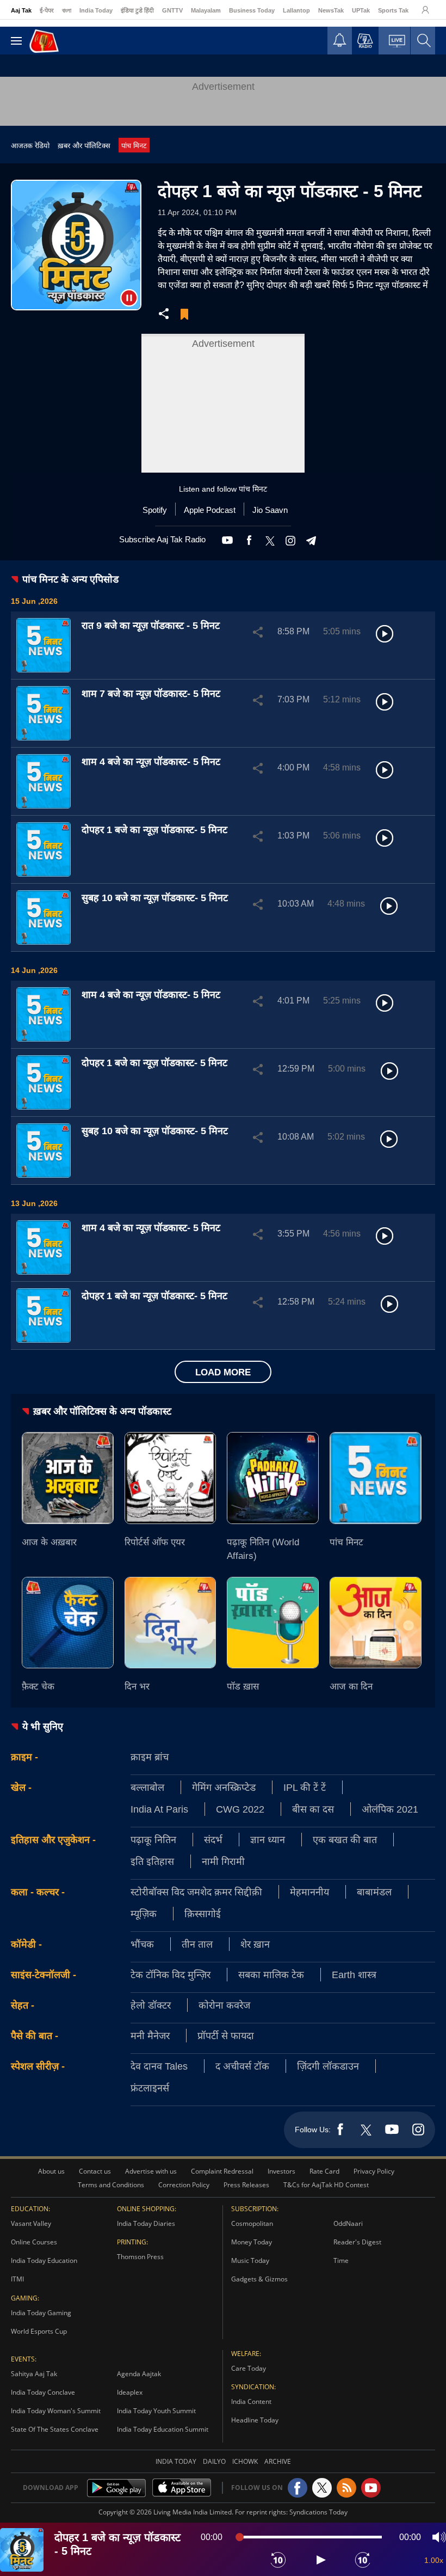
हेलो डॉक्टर (151, 2005)
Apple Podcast (210, 510)
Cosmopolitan (252, 2223)
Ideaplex (130, 2392)
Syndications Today (318, 2512)
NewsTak (331, 10)
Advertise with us (151, 2171)
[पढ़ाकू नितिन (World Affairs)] (273, 1478)
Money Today (252, 2242)
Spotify (155, 510)
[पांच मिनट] (376, 1478)
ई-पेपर (47, 10)
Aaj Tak (21, 10)
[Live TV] (397, 44)
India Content (251, 2401)
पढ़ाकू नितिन (153, 1839)
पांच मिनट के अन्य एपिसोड (70, 579)
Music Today (250, 2260)
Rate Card (324, 2171)
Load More (223, 1372)
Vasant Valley (31, 2223)
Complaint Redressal (222, 2171)
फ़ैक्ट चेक (38, 1686)
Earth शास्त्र (354, 1974)
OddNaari (348, 2223)
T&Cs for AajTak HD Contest (326, 2185)
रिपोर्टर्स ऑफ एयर (155, 1542)
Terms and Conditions (111, 2185)
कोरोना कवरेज (224, 2005)
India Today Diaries (146, 2223)
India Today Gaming (41, 2313)
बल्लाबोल (147, 1787)
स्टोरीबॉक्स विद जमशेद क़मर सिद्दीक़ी (196, 1892)
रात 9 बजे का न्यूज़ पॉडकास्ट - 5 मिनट (151, 625)
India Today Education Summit (163, 2429)
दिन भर (137, 1686)
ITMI (17, 2279)
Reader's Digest (357, 2242)
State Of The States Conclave (55, 2429)
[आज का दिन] (376, 1623)
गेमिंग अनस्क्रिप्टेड (224, 1787)
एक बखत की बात (345, 1839)
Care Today (249, 2368)
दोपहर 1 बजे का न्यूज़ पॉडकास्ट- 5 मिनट (154, 829)
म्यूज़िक (144, 1913)
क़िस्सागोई (203, 1913)
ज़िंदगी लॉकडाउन (328, 2066)
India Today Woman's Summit (56, 2411)
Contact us (95, 2171)
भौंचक (142, 1944)
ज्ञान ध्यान (268, 1839)
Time (341, 2260)
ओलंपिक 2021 (390, 1809)
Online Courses (34, 2242)
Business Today (252, 10)
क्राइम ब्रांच (150, 1757)
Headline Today (255, 2420)
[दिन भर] (171, 1623)
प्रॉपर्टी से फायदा (226, 2035)
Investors (281, 2171)
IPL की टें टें (305, 1787)
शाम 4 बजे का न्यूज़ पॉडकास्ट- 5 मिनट (151, 761)
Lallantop (296, 10)
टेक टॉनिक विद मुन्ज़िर (171, 1974)
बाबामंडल (374, 1892)
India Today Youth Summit (156, 2411)
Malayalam (206, 10)
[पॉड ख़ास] (273, 1623)
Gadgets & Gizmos (259, 2279)
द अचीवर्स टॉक (242, 2066)
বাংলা (67, 10)
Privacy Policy (374, 2171)
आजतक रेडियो (30, 145)
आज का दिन (351, 1686)
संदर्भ (213, 1839)
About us (51, 2171)
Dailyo (214, 2461)
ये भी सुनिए (43, 1726)
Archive (278, 2461)
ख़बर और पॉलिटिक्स (84, 145)
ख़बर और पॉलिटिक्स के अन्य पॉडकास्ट (102, 1411)
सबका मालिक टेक (271, 1974)
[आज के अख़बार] (68, 1478)
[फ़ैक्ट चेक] (68, 1623)
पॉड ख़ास (243, 1686)
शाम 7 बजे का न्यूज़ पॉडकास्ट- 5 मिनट (151, 693)
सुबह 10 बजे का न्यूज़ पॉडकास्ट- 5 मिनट (155, 897)
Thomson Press (140, 2257)
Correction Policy (184, 2185)
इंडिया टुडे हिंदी (137, 10)
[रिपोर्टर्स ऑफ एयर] (171, 1478)
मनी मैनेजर (150, 2035)
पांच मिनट (134, 145)
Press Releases (246, 2185)
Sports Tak (393, 10)
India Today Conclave (43, 2392)
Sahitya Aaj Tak (34, 2374)
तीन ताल (197, 1944)
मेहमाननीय (309, 1892)
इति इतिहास (152, 1861)
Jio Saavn (270, 510)
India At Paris (159, 1809)
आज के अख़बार (49, 1542)
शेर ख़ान (255, 1944)
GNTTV (172, 10)
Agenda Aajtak (139, 2374)
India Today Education (44, 2260)
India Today (96, 10)
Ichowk (245, 2461)
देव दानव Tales (159, 2066)
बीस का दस (313, 1809)
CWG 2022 (240, 1809)
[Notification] (340, 43)
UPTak (361, 10)
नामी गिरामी (223, 1861)
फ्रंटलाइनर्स (150, 2088)
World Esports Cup (39, 2331)
